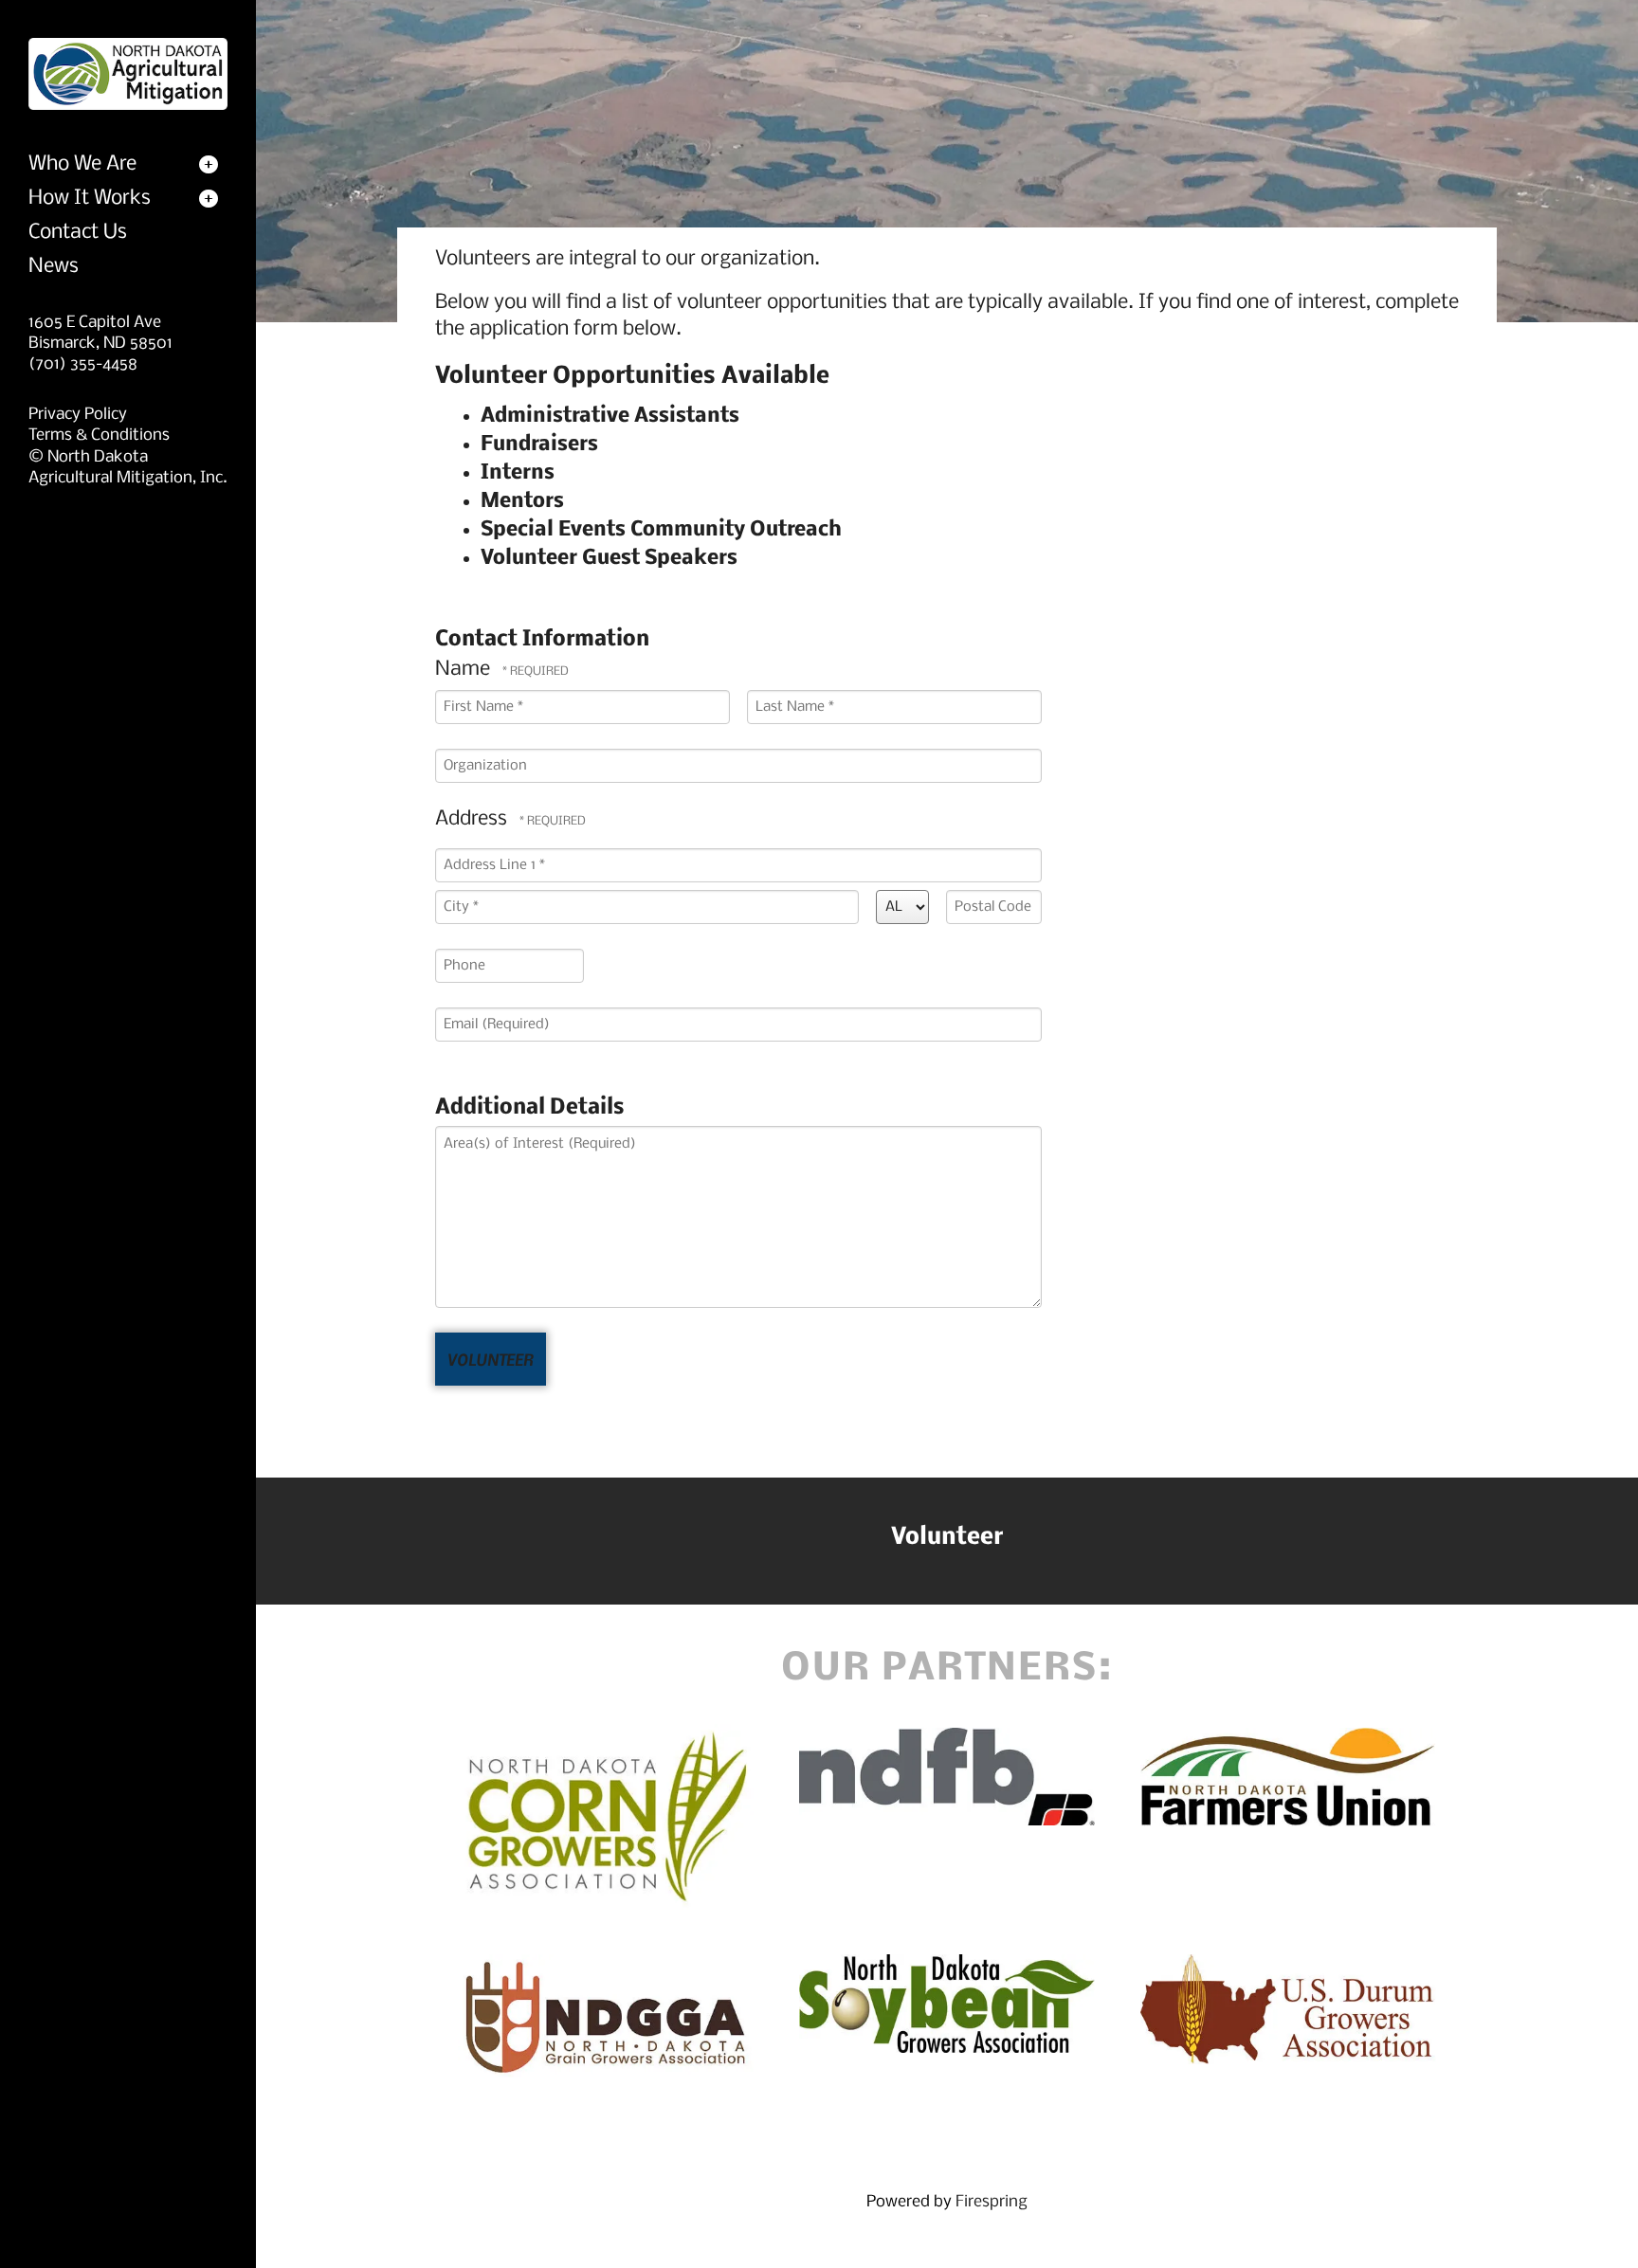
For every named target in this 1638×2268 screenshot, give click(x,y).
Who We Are (82, 164)
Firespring (992, 2202)
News (54, 267)
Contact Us (78, 233)
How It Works (90, 199)
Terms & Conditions (99, 435)
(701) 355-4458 (83, 364)
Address (473, 819)
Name (465, 670)
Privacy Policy (78, 415)
